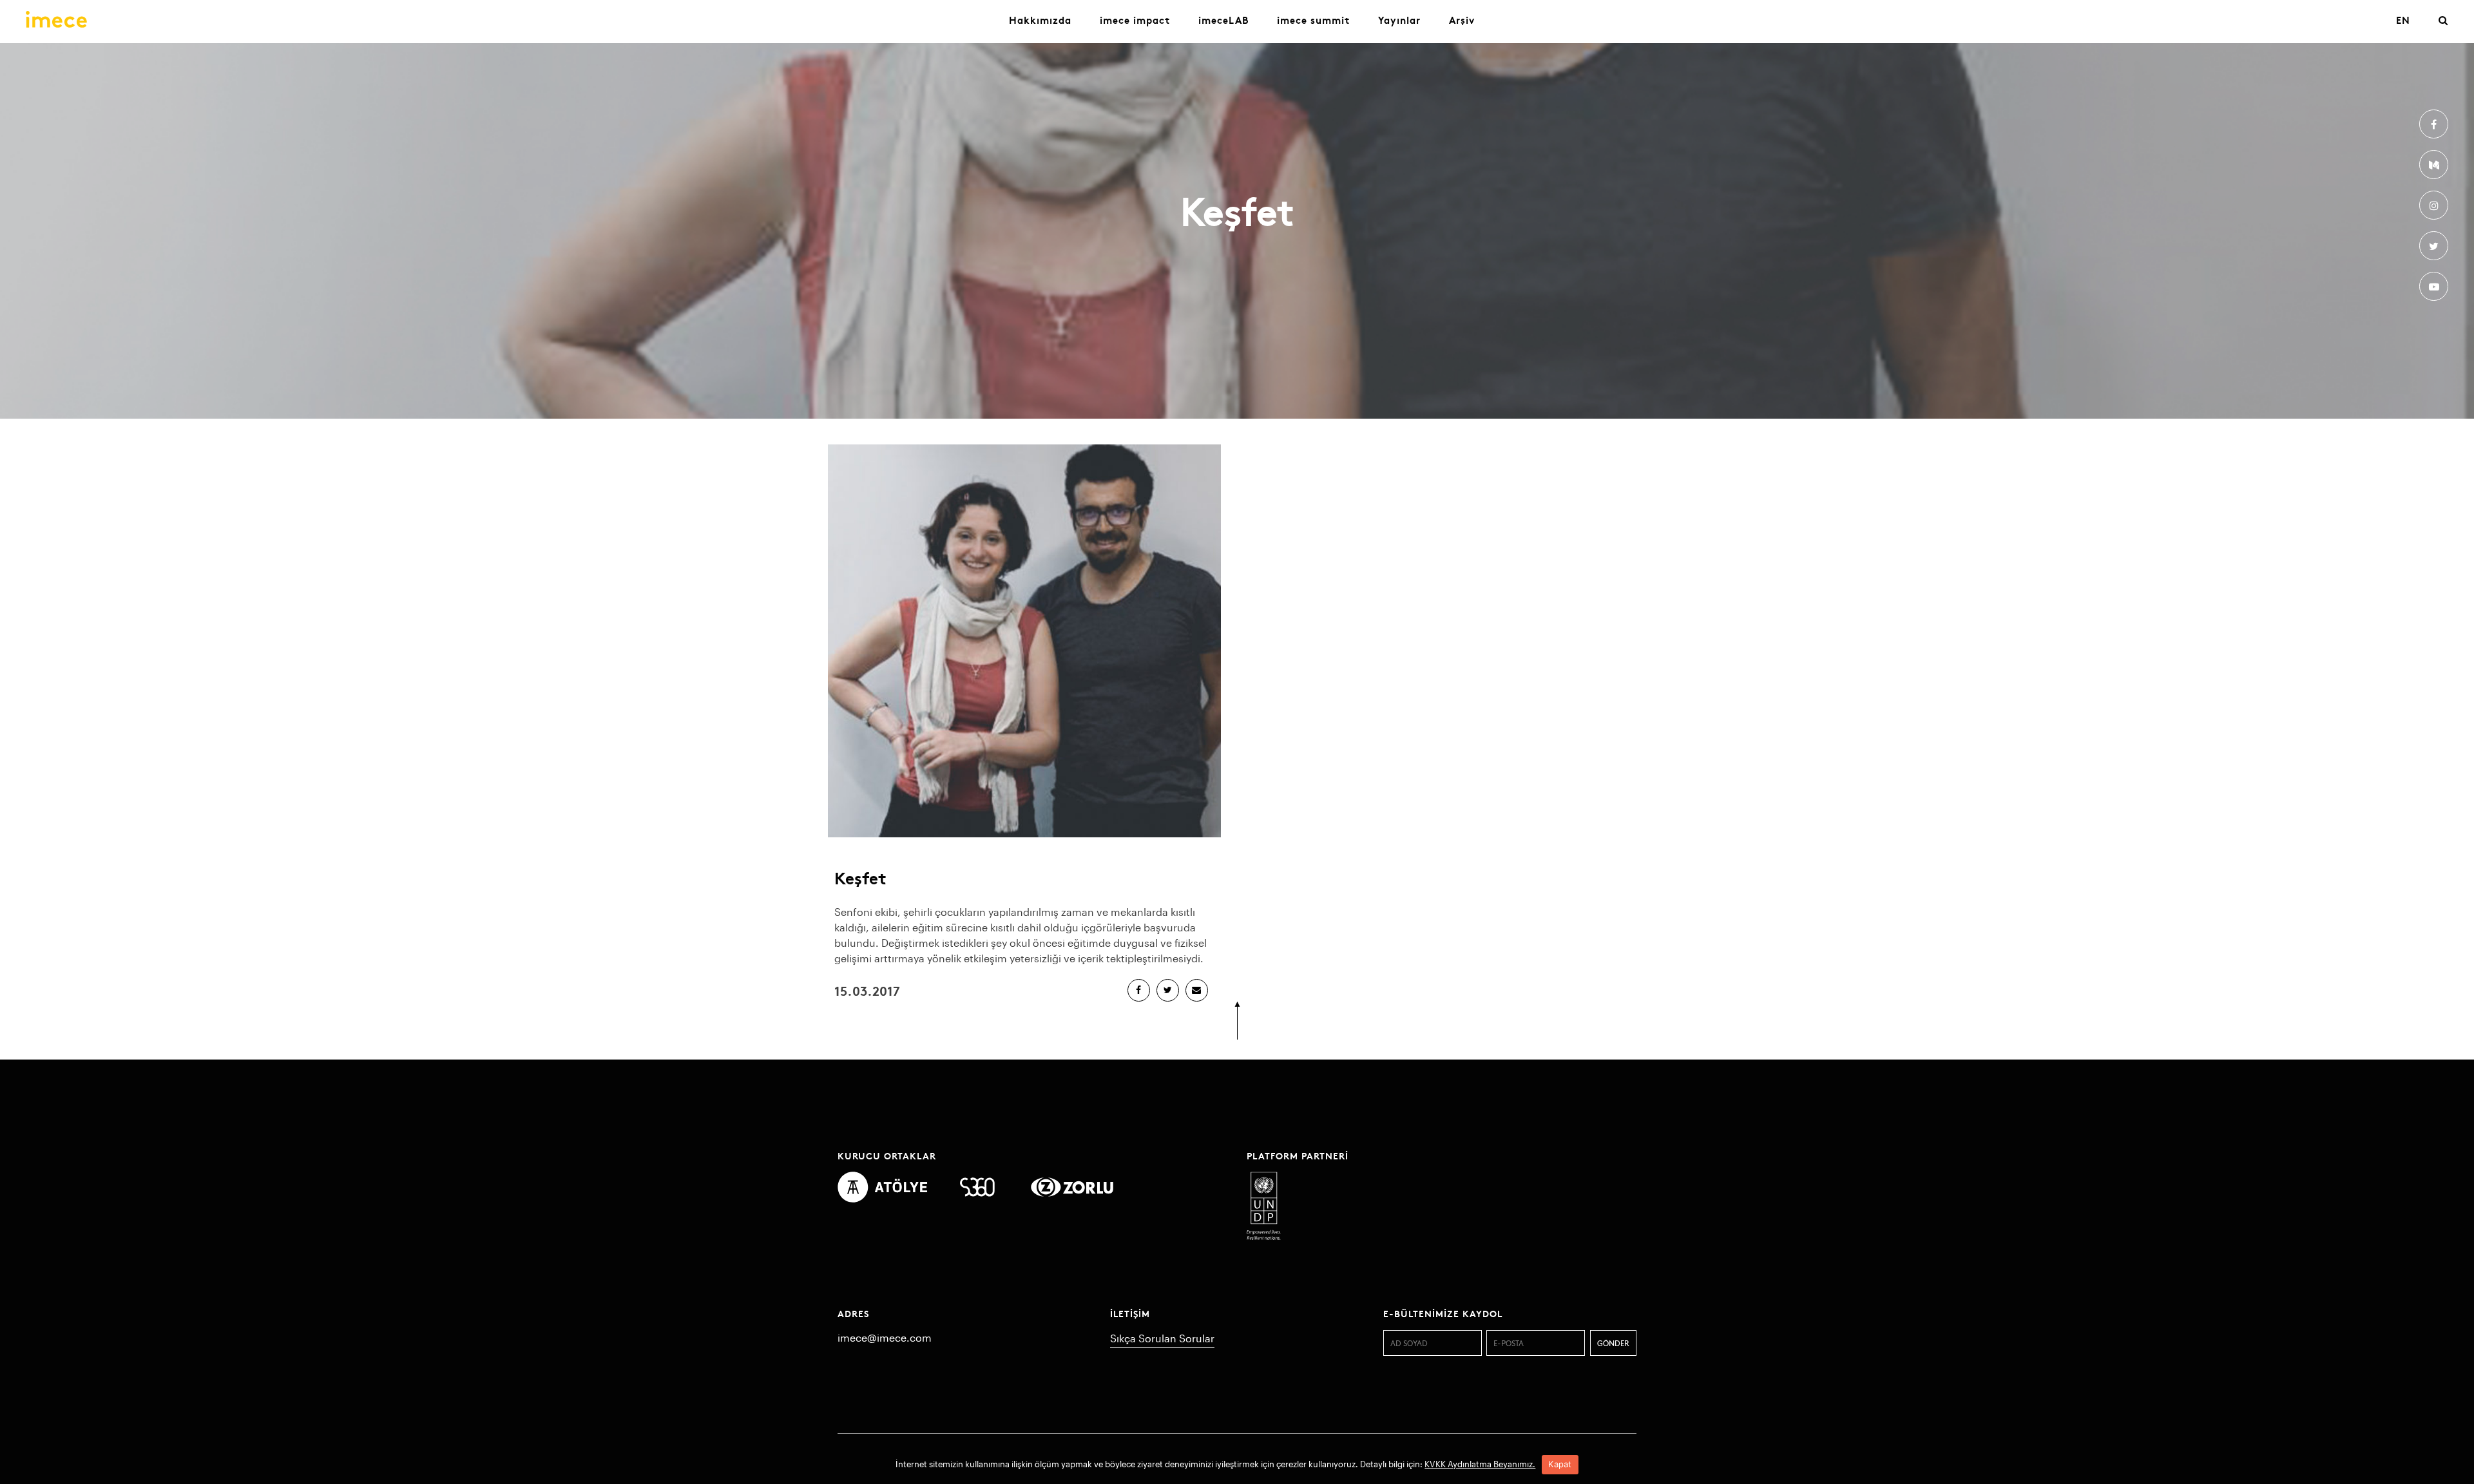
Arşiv (1462, 20)
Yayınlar (1399, 20)
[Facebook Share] (1139, 990)
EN (2403, 20)
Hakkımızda (1040, 20)
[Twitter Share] (1168, 990)
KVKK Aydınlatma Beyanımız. (1480, 1464)
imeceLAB (1223, 20)
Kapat (1560, 1464)
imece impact (1135, 20)
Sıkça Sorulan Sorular (1162, 1338)
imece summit (1313, 20)
